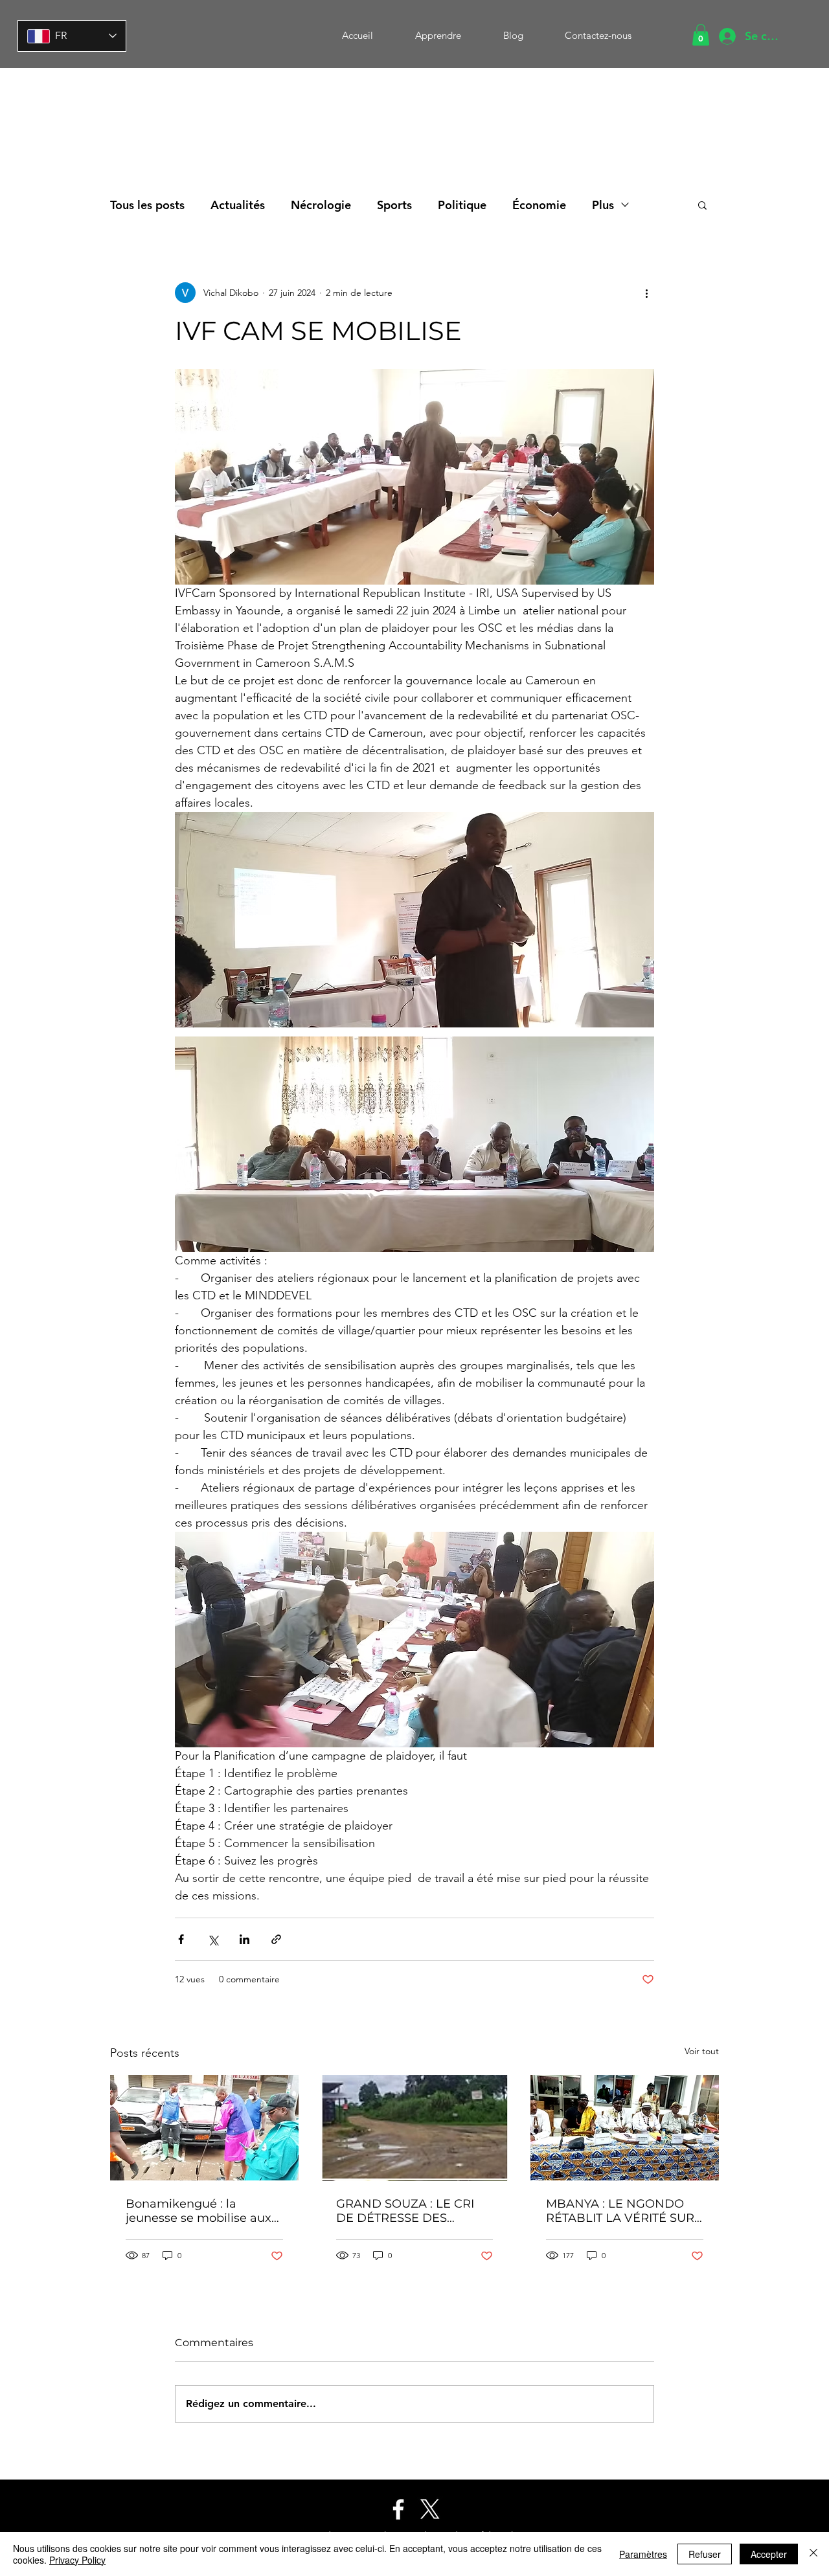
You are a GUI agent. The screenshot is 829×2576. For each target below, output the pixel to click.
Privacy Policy (77, 2560)
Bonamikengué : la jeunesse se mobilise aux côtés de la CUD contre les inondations (202, 2211)
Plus (603, 205)
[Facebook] (398, 2509)
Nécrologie (321, 205)
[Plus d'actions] (646, 293)
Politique (462, 205)
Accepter (769, 2554)
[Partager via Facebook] (181, 1939)
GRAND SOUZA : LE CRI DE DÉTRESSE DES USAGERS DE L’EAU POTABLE (405, 2211)
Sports (394, 205)
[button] (701, 35)
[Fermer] (813, 2554)
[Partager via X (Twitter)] (213, 1939)
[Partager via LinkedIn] (244, 1939)
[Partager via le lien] (276, 1939)
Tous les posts (147, 205)
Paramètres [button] (643, 2554)
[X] (430, 2509)
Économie (539, 205)
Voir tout (702, 2051)
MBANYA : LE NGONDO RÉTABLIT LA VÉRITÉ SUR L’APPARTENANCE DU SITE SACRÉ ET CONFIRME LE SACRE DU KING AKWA (623, 2211)
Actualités (238, 205)
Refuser (705, 2554)
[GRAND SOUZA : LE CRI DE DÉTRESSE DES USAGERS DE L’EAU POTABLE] (415, 2128)
